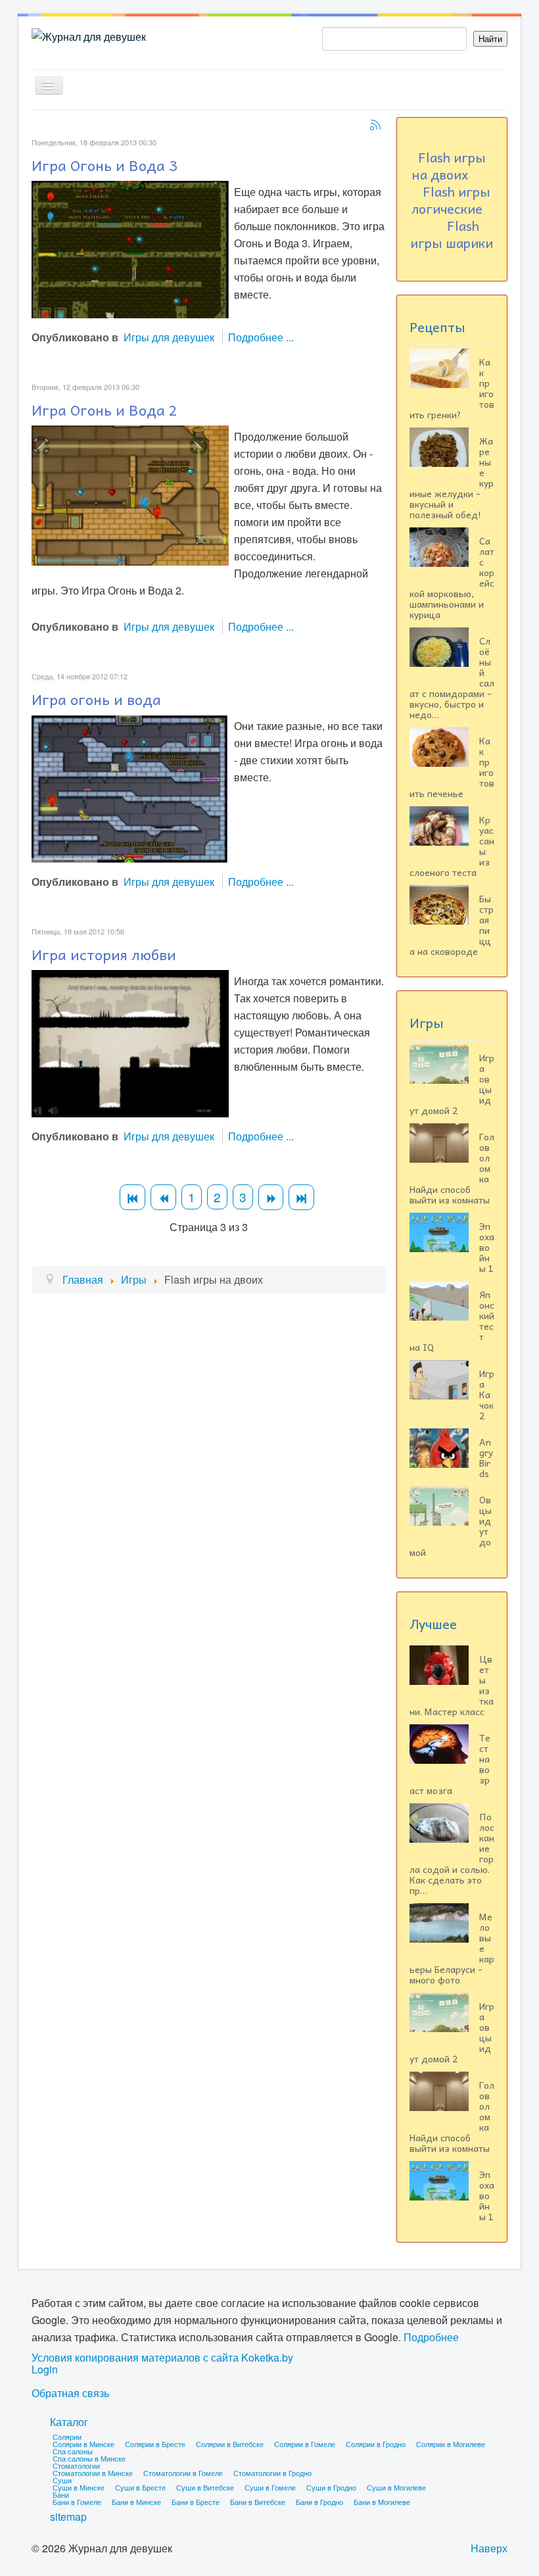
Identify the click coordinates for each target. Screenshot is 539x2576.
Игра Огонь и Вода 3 (105, 165)
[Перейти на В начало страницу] (132, 1197)
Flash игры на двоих (449, 166)
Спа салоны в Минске (89, 2458)
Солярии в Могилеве (451, 2444)
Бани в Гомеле (77, 2502)
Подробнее (431, 2337)
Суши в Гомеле (270, 2487)
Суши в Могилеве (396, 2487)
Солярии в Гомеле (305, 2444)
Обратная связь (70, 2393)
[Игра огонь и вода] (130, 788)
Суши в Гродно (331, 2487)
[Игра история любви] (130, 1042)
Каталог (69, 2422)
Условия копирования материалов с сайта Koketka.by (162, 2358)
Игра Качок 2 (487, 1394)
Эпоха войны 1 (487, 1247)
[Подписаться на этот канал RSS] (375, 125)
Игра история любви (104, 954)
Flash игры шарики (452, 234)
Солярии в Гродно (376, 2444)
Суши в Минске (79, 2487)
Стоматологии (76, 2466)
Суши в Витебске (205, 2487)
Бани (61, 2494)
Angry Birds (486, 1457)
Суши (62, 2480)
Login (45, 2369)
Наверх (489, 2548)
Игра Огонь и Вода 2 (105, 410)
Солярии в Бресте (155, 2444)
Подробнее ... (261, 337)
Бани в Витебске (258, 2502)
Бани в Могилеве (382, 2502)
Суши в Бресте (140, 2487)
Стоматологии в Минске (93, 2473)
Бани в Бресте (196, 2502)
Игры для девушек (169, 337)
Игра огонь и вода (96, 699)
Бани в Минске (136, 2502)
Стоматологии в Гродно (272, 2473)
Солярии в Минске (83, 2444)
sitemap (68, 2516)
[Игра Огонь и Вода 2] (130, 494)
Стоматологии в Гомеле (183, 2473)
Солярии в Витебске (230, 2444)
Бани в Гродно (319, 2502)
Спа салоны (73, 2451)
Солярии (67, 2437)
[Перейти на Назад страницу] (163, 1197)
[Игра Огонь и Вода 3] (130, 248)
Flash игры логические (451, 200)
